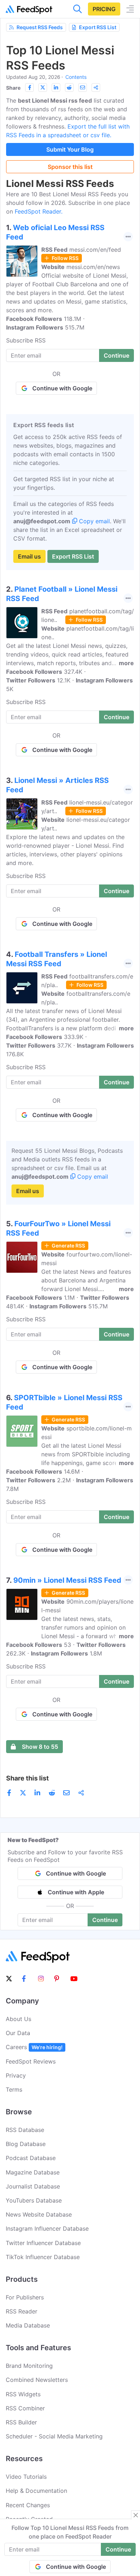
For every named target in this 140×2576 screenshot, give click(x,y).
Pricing (104, 9)
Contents (76, 77)
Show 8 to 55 (40, 1747)
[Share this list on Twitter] (43, 88)
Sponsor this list (70, 167)
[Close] (136, 2515)
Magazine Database (33, 2172)
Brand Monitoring (29, 2366)
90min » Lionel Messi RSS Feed (67, 1580)
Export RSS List (98, 27)
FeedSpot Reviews (31, 2061)
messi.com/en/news (93, 267)
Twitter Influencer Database (43, 2243)
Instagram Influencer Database (47, 2228)
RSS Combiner (25, 2408)
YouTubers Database (34, 2200)
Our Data (18, 2033)
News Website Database (39, 2214)
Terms (14, 2089)
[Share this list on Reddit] (69, 88)
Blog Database (26, 2144)
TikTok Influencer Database (43, 2257)
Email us (29, 556)
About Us (18, 2019)
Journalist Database (33, 2186)
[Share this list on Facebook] (29, 88)
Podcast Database (31, 2158)
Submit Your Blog (70, 149)
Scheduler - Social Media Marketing (54, 2436)
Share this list (27, 1778)
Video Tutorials (26, 2477)
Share (13, 88)
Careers (34, 2047)
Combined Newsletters (37, 2380)
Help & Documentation (36, 2491)
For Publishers (25, 2297)
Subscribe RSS (26, 340)
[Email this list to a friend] (83, 88)
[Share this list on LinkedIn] (56, 88)
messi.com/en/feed (95, 250)
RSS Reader (22, 2311)
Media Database (28, 2325)
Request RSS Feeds (40, 27)
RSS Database (25, 2130)
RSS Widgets (23, 2394)
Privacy (16, 2075)
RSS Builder (21, 2422)
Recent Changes (28, 2505)
